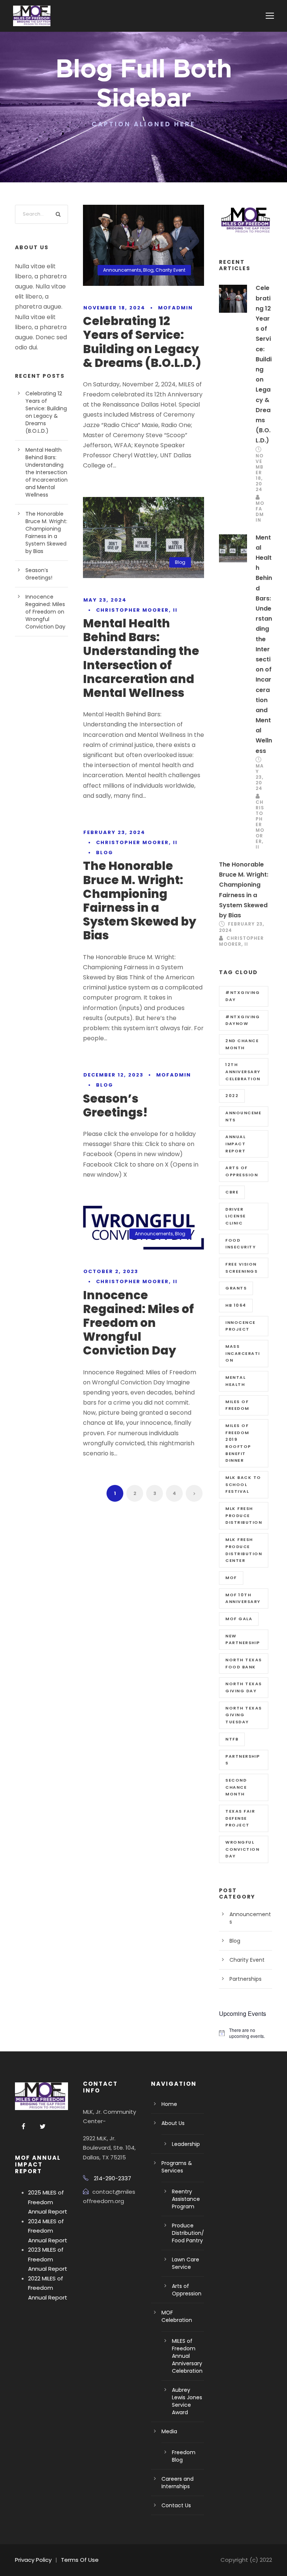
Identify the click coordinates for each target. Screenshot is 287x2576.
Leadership (186, 2144)
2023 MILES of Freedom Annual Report (48, 2259)
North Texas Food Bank (244, 1663)
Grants (236, 1288)
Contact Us (176, 2505)
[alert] (246, 2033)
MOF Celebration (177, 2316)
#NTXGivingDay (243, 996)
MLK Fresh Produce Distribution (244, 1515)
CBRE (232, 1192)
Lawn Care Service (186, 2263)
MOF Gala (239, 1619)
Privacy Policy (33, 2560)
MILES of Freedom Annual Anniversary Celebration (187, 2356)
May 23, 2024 (105, 600)
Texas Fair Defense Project (240, 1818)
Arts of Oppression (242, 1171)
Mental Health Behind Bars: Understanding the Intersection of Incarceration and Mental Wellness (141, 658)
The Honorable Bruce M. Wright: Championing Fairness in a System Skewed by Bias (140, 901)
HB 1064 (236, 1305)
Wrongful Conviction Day (242, 1849)
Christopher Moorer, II (137, 610)
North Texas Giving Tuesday (244, 1715)
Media (169, 2431)
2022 (232, 1096)
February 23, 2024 (114, 832)
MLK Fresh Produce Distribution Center (244, 1550)
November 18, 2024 (114, 308)
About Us (173, 2123)
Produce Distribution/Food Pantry (188, 2233)
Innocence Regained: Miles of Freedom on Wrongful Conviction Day (138, 1323)
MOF (231, 1578)
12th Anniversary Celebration (243, 1071)
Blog (148, 270)
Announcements (122, 270)
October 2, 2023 (111, 1271)
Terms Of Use (80, 2560)
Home (169, 2104)
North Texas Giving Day (244, 1687)
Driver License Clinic (236, 1216)
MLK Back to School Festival (243, 1484)
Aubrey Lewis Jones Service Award (187, 2401)
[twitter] (43, 2127)
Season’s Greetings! (115, 1105)
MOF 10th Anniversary (243, 1598)
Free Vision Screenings (241, 1268)
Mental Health (235, 1381)
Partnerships (243, 1760)
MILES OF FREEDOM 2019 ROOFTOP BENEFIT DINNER (238, 1443)
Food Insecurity (240, 1244)
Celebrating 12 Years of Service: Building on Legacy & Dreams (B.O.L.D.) (142, 342)
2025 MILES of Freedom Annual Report (48, 2202)
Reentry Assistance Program (186, 2199)
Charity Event (170, 270)
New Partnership (243, 1639)
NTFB (232, 1739)
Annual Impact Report (235, 1144)
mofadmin (175, 308)
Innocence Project (240, 1326)
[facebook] (24, 2127)
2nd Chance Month (242, 1044)
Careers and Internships (178, 2483)
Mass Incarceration (243, 1353)
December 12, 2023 (113, 1075)
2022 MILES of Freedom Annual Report (48, 2288)
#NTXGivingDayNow (243, 1020)
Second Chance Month (236, 1787)
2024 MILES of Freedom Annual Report (48, 2231)
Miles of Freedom (237, 1405)
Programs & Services (177, 2167)
